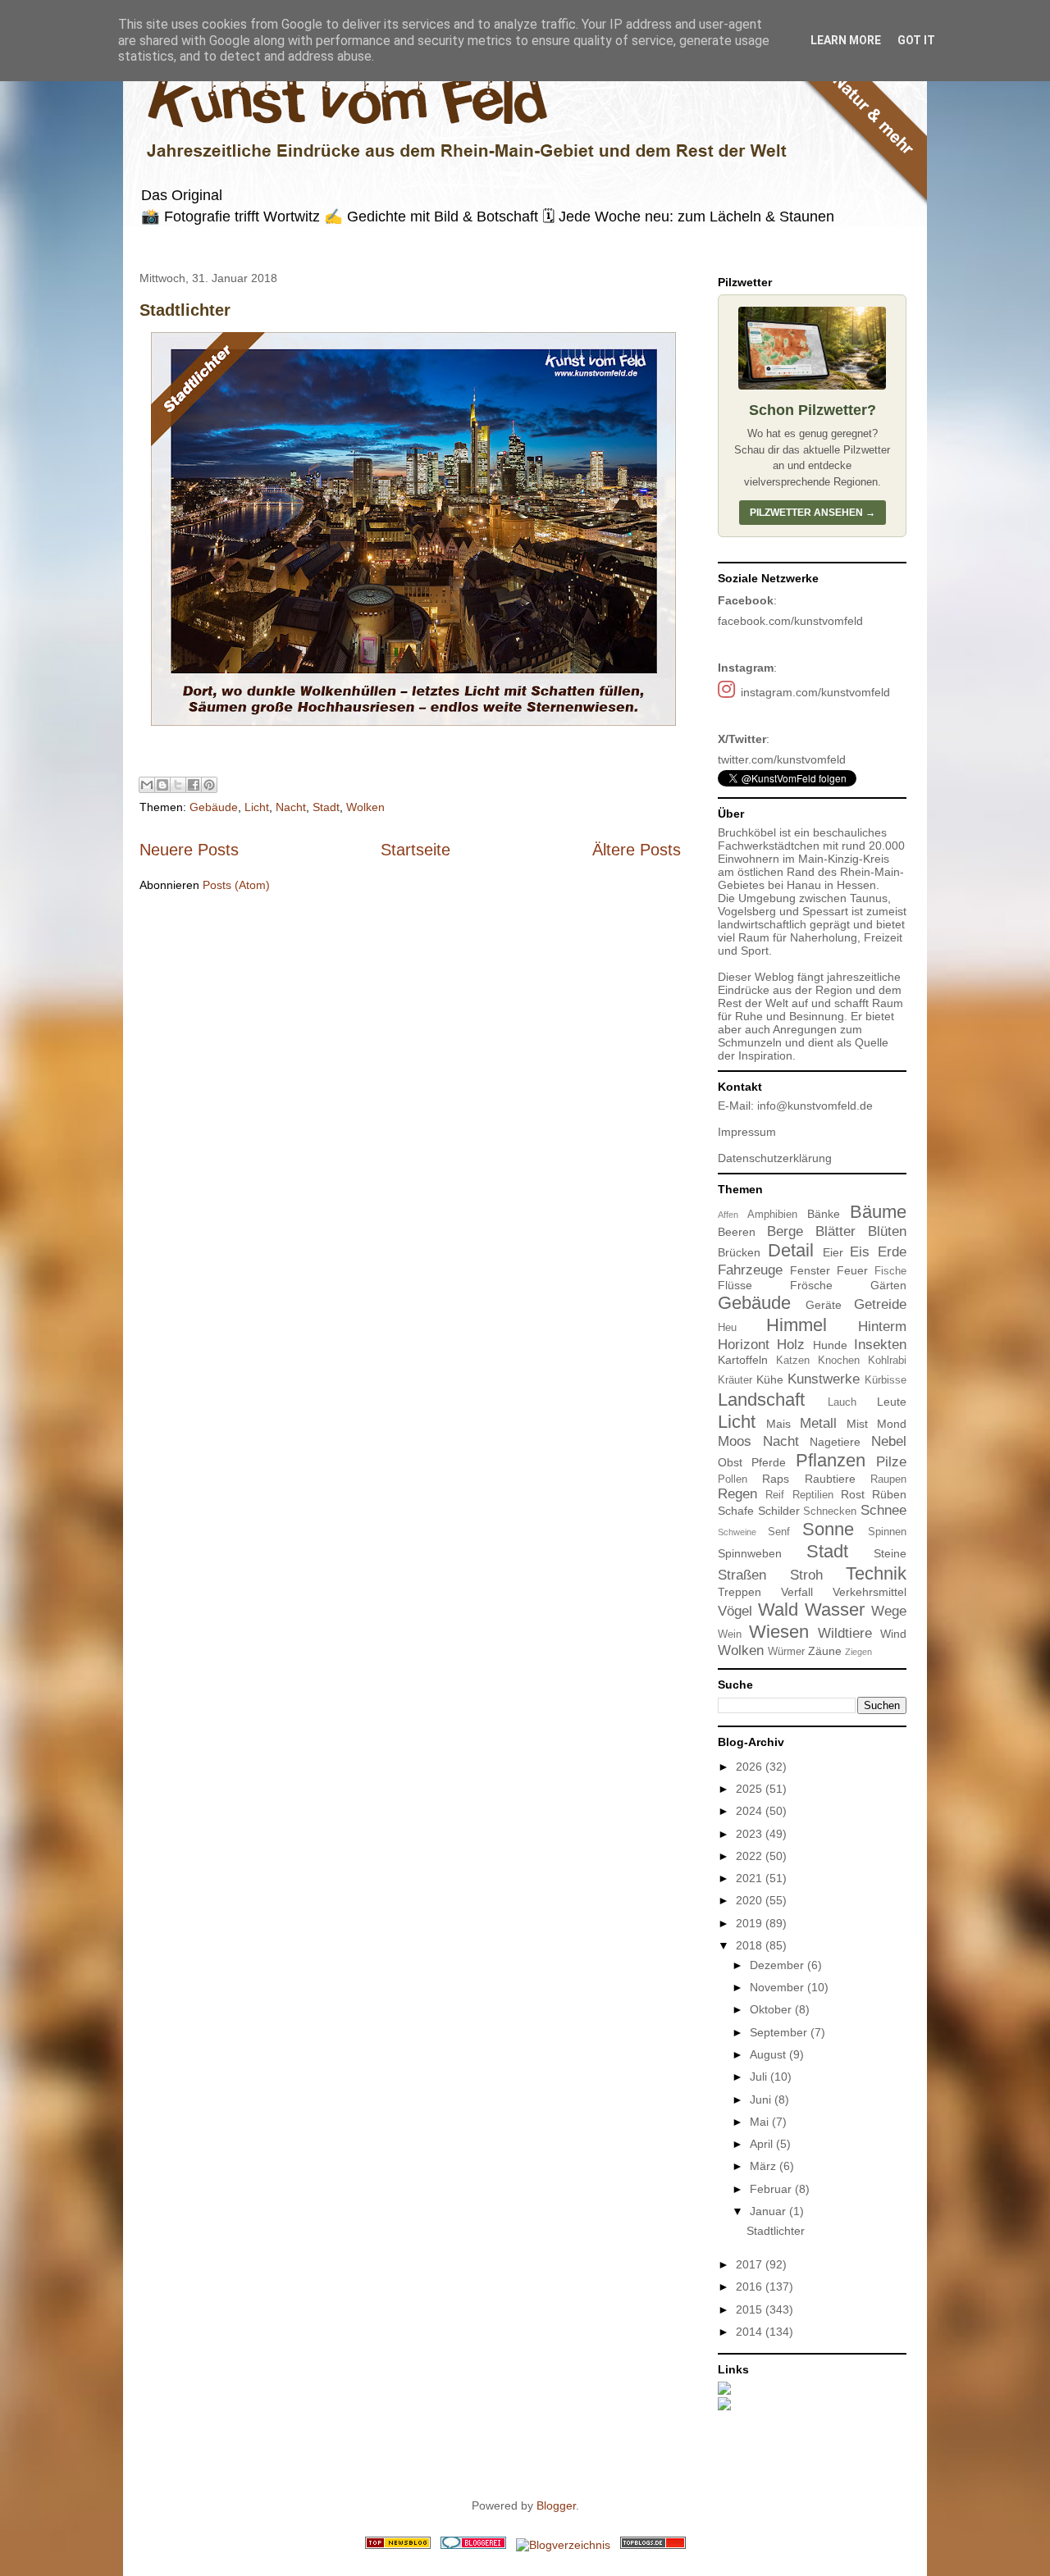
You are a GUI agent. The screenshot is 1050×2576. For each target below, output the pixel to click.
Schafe (736, 1511)
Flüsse (735, 1285)
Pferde (769, 1462)
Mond (892, 1424)
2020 (751, 1900)
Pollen (733, 1479)
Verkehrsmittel (870, 1592)
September (780, 2032)
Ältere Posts (637, 850)
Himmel (797, 1325)
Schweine (737, 1532)
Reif (775, 1495)
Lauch (842, 1402)
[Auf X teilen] (178, 785)
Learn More (846, 40)
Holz (791, 1345)
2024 (751, 1811)
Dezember (778, 1965)
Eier (833, 1252)
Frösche (811, 1285)
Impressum (747, 1132)
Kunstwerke (824, 1379)
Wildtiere (845, 1633)
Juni (762, 2100)
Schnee (883, 1510)
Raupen (888, 1479)
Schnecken (830, 1511)
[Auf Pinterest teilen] (209, 785)
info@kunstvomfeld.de (815, 1106)
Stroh (806, 1575)
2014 (751, 2332)
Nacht (291, 807)
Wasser (835, 1609)
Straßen (742, 1575)
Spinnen (887, 1532)
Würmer (786, 1652)
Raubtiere (830, 1479)
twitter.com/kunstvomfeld (782, 759)
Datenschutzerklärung (775, 1158)
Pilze (891, 1462)
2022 (751, 1856)
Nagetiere (835, 1442)
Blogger (556, 2505)
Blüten (887, 1231)
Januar (769, 2211)
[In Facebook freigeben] (194, 785)
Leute (892, 1402)
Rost (853, 1494)
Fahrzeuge (750, 1270)
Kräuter (735, 1380)
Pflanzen (831, 1460)
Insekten (880, 1345)
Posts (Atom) (236, 885)
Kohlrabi (887, 1361)
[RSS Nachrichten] (398, 2545)
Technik (876, 1573)
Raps (776, 1479)
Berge (785, 1231)
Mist (857, 1424)
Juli (760, 2077)
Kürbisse (886, 1380)
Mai (761, 2122)
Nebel (889, 1441)
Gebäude (214, 807)
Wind (893, 1634)
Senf (779, 1532)
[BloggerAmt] (563, 2545)
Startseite (415, 850)
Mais (778, 1424)
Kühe (770, 1379)
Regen (737, 1494)
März (765, 2166)
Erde (892, 1252)
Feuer (852, 1270)
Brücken (739, 1252)
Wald (778, 1609)
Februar (772, 2189)
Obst (730, 1462)
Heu (727, 1328)
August (769, 2054)
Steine (890, 1553)
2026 (751, 1767)
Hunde (830, 1345)
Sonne (828, 1529)
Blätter (835, 1231)
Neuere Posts (189, 850)
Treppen (740, 1592)
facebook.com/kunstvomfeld (790, 621)
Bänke (824, 1214)
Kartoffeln (743, 1360)
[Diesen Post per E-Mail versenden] (147, 785)
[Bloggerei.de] (473, 2545)
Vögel (735, 1611)
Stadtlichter (185, 310)
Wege (889, 1611)
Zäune (825, 1651)
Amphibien (772, 1215)
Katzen (793, 1361)
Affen (728, 1215)
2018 (751, 1945)
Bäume (878, 1212)
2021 (751, 1878)
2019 (751, 1923)
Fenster (810, 1270)
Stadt (326, 807)
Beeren (737, 1232)
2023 (751, 1834)
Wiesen (779, 1632)
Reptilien (813, 1495)
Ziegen (858, 1652)
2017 (751, 2264)
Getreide (880, 1304)
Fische (890, 1271)
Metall (818, 1423)
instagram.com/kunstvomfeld (815, 692)
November (778, 1987)
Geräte (824, 1305)
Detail (791, 1250)
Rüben (889, 1494)
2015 (751, 2309)
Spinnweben (750, 1553)
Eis (860, 1252)
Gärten (888, 1285)
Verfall (797, 1592)
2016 (751, 2286)
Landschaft (761, 1400)
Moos (735, 1441)
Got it (916, 40)
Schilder (779, 1511)
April (763, 2144)
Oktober (772, 2009)
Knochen (839, 1361)
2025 (751, 1789)
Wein (730, 1635)
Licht (257, 807)
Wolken (365, 807)
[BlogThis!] (162, 785)
